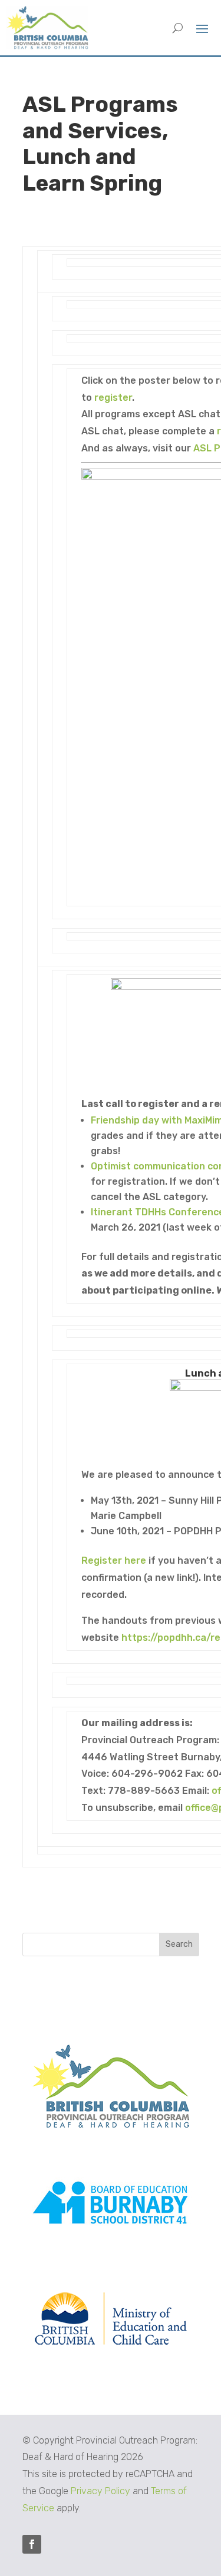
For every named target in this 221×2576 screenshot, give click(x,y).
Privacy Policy (100, 2491)
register (113, 398)
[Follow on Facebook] (32, 2544)
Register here (114, 1560)
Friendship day (125, 1120)
